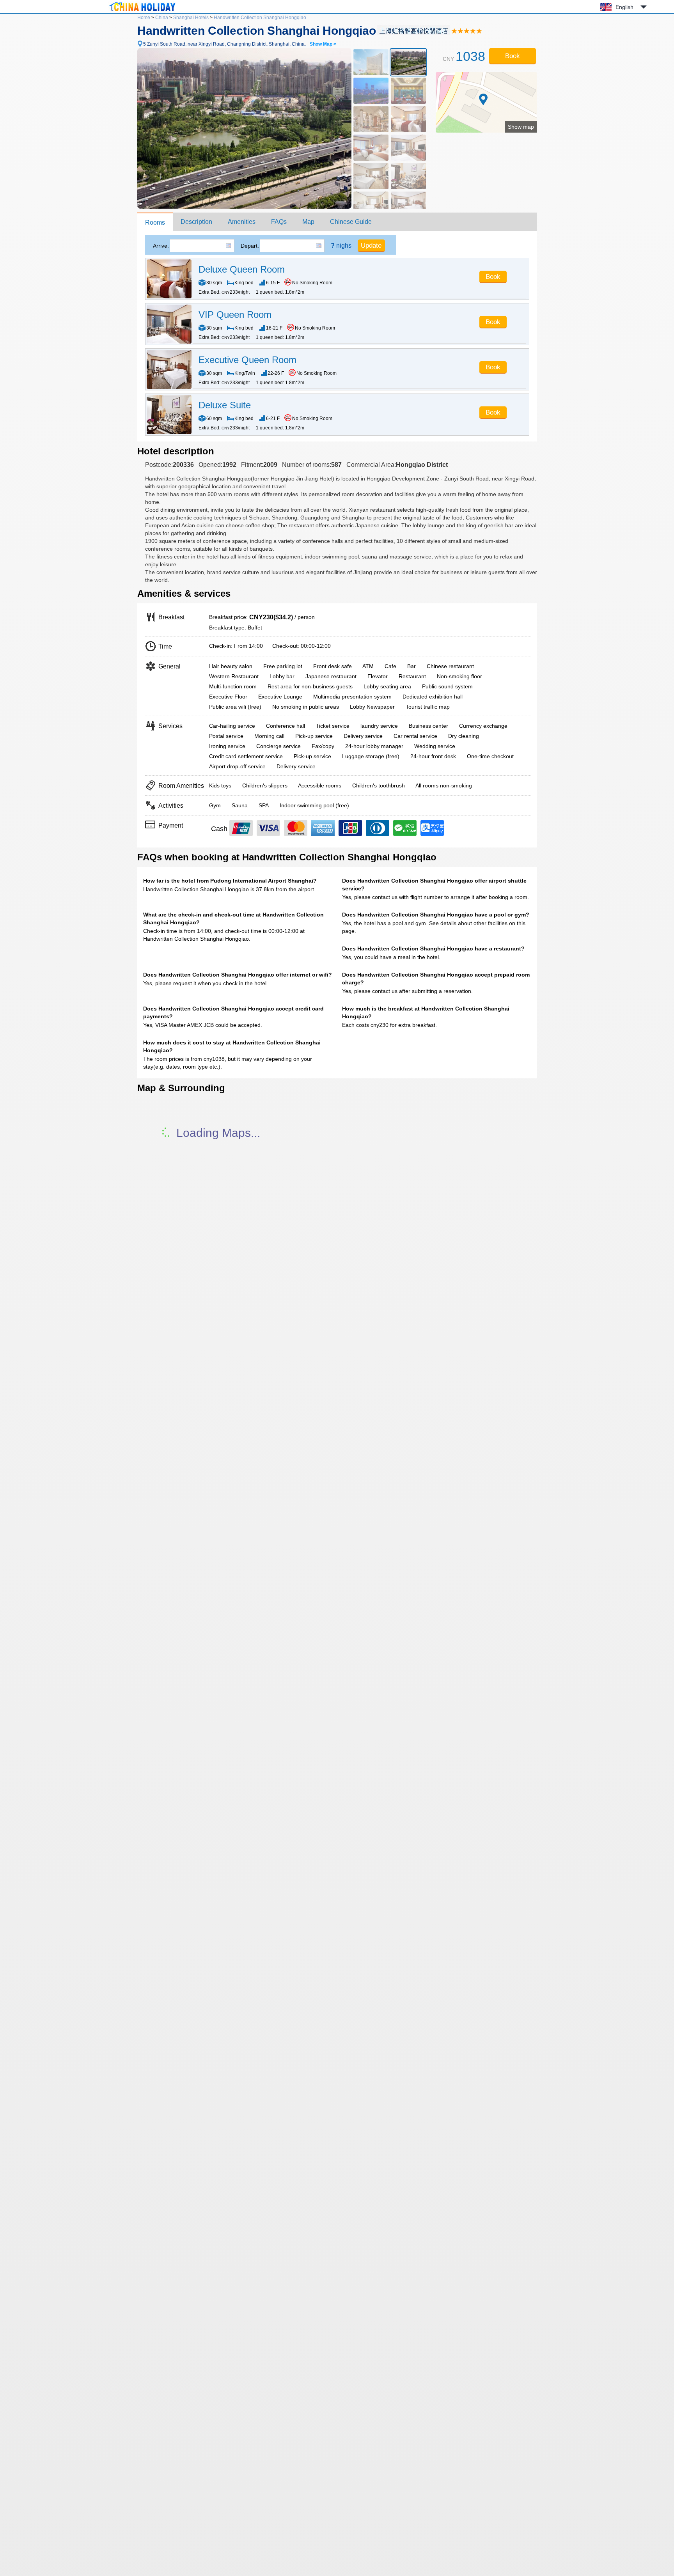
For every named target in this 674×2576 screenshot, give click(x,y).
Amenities (242, 222)
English (624, 7)
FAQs (279, 222)
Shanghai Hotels (191, 18)
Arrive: (161, 246)
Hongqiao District (422, 465)
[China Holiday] (142, 11)
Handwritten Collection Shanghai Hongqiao (260, 18)
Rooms (155, 222)
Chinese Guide (351, 222)
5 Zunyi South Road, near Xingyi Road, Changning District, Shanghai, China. (240, 44)
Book (513, 56)
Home (144, 18)
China (162, 18)
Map (308, 222)
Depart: (250, 246)
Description (196, 222)
